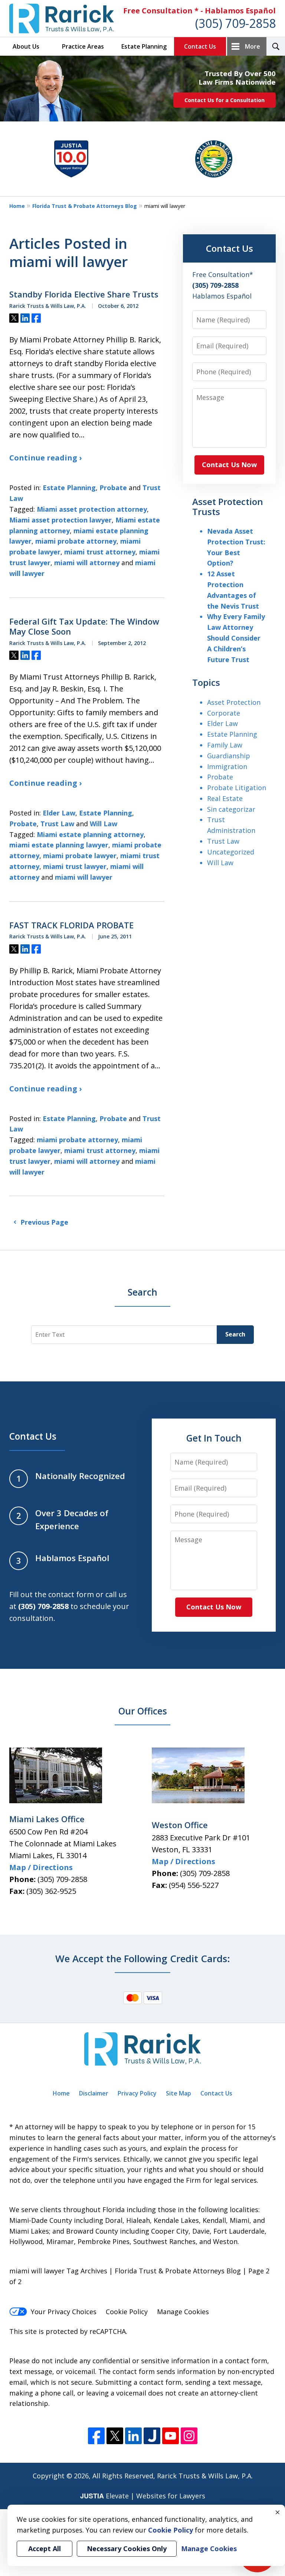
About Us (26, 46)
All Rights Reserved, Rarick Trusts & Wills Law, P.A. (173, 2476)
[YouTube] (171, 2436)
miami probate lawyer (80, 856)
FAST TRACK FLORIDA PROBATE (71, 925)
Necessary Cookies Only (127, 2549)
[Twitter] (115, 2436)
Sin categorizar (231, 809)
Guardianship (229, 756)
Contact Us (200, 46)
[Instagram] (189, 2436)
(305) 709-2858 (235, 23)
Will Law (104, 824)
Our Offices (143, 1711)
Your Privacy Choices (64, 2312)
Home (17, 206)
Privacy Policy (137, 2093)
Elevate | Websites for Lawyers (143, 2496)
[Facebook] (96, 2436)
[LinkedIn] (133, 2436)
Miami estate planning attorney (90, 834)
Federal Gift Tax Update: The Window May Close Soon (84, 627)
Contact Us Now (229, 465)
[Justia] (152, 2436)
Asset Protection (234, 702)
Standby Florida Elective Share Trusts (84, 294)
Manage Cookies (183, 2312)
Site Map (178, 2093)
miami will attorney (87, 563)
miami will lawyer (84, 877)
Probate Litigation (237, 788)
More (253, 46)
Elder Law (59, 813)
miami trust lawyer (75, 866)
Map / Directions (41, 1867)
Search (235, 1334)
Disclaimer (94, 2093)
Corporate (224, 713)
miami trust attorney (100, 552)
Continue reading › (45, 458)
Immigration (227, 766)
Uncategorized (231, 852)
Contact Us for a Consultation (225, 100)
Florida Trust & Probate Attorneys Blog (85, 206)
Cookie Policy (127, 2312)
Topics (206, 682)
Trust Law (57, 824)
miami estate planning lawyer (59, 845)
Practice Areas (83, 46)
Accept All (45, 2549)
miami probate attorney (76, 541)
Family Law (225, 745)
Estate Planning (144, 46)
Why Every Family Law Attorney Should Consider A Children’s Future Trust (236, 638)
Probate (113, 488)
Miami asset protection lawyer (60, 520)
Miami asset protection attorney (92, 509)
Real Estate (225, 798)
